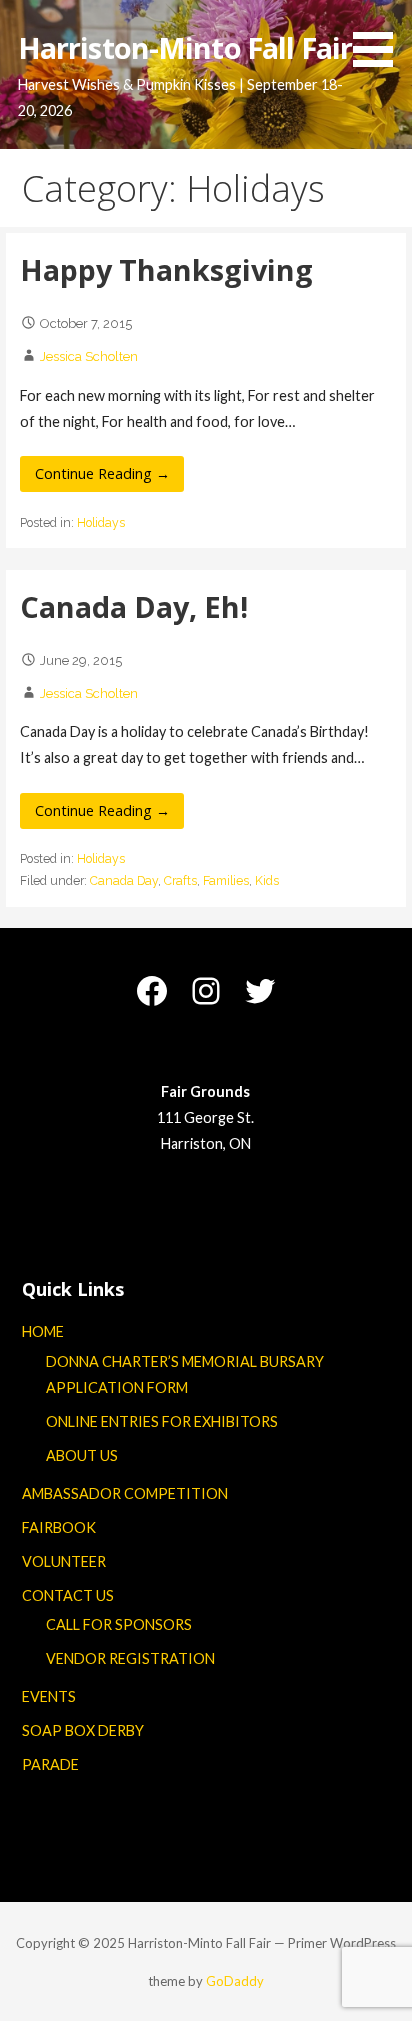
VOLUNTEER (64, 1561)
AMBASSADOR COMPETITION (125, 1493)
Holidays (101, 522)
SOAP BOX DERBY (83, 1730)
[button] (380, 37)
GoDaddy (235, 1981)
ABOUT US (82, 1455)
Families (226, 880)
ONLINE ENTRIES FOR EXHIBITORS (162, 1421)
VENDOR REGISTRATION (130, 1658)
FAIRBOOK (59, 1527)
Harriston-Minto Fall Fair (185, 47)
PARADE (50, 1764)
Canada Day (124, 880)
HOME (43, 1331)
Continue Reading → (102, 473)
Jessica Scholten (89, 356)
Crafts (180, 880)
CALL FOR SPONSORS (119, 1624)
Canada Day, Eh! (134, 606)
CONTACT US (68, 1595)
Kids (267, 880)
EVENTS (49, 1696)
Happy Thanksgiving (166, 269)
